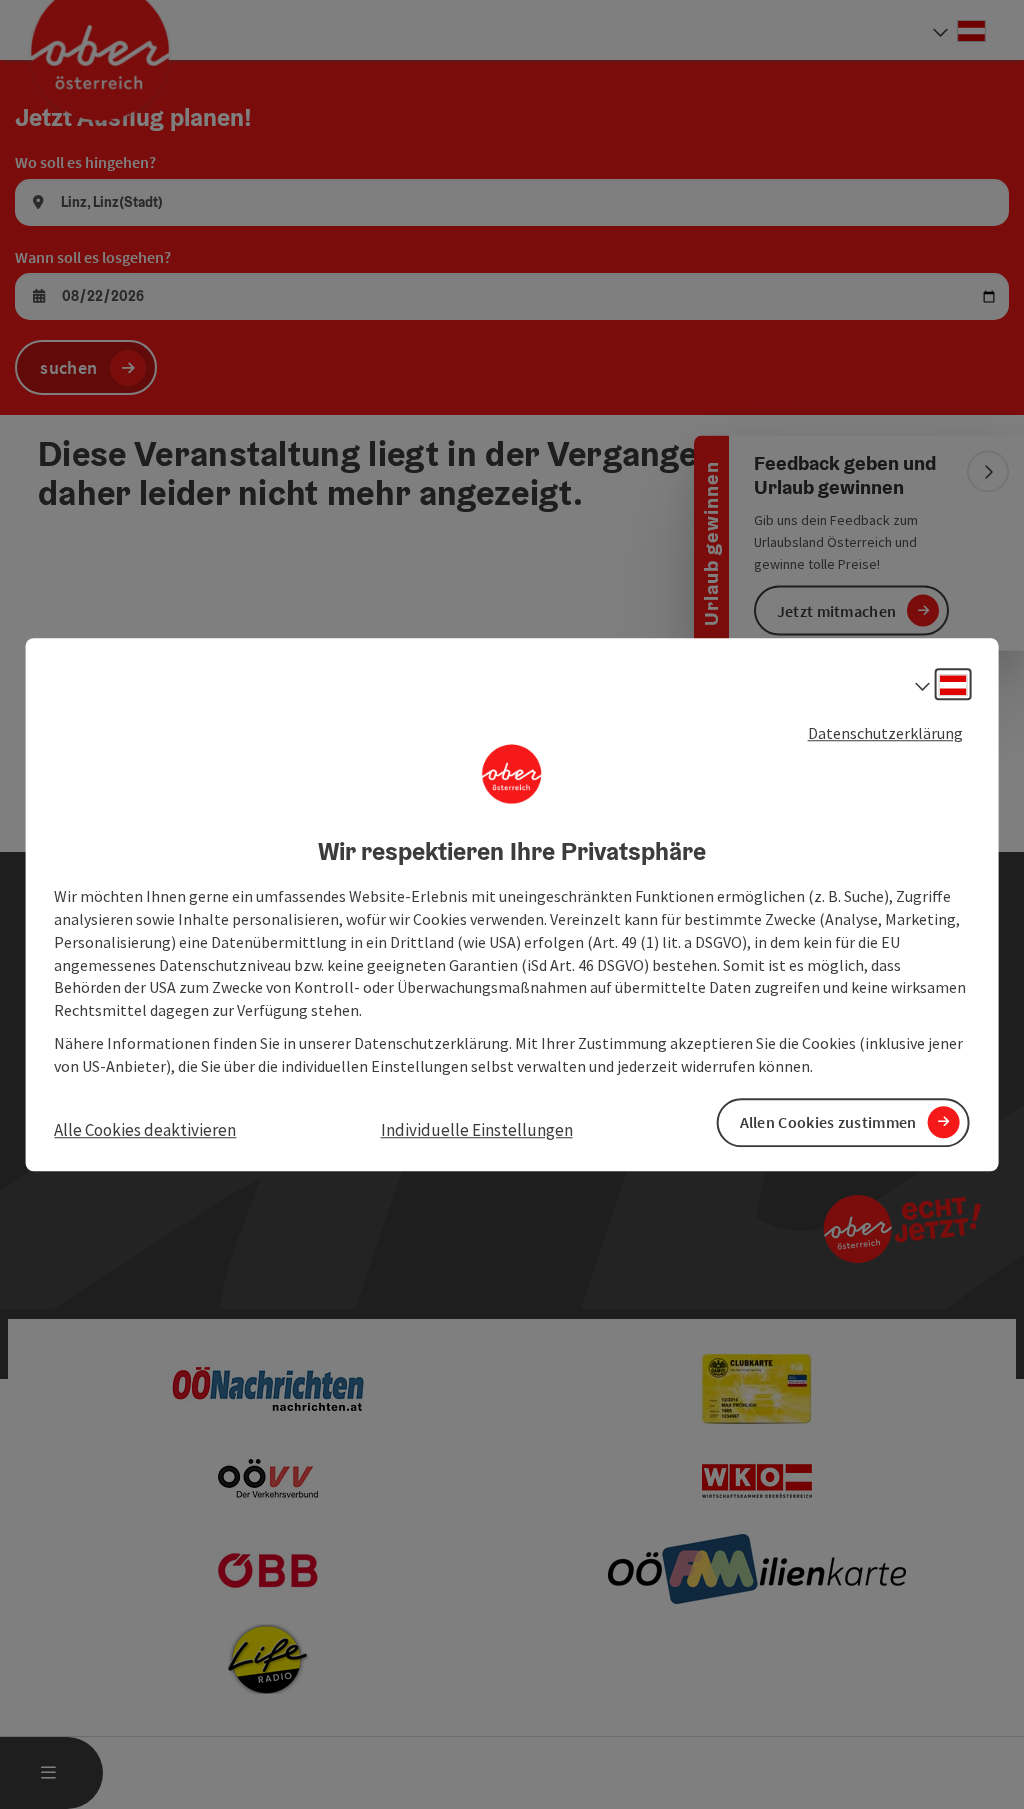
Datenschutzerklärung (885, 733)
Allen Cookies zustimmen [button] (828, 1122)
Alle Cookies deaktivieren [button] (145, 1130)
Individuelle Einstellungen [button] (477, 1130)
